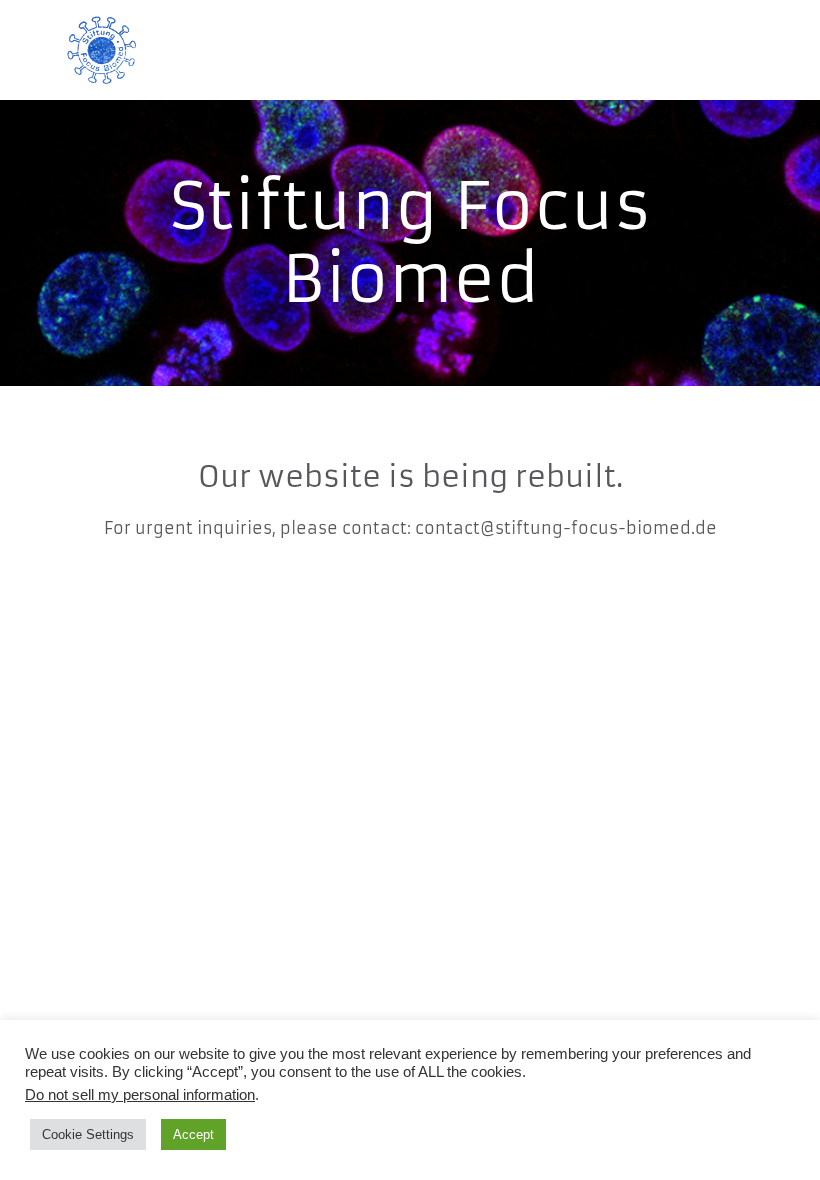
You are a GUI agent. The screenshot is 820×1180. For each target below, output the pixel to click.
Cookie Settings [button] (88, 1134)
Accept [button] (193, 1134)
